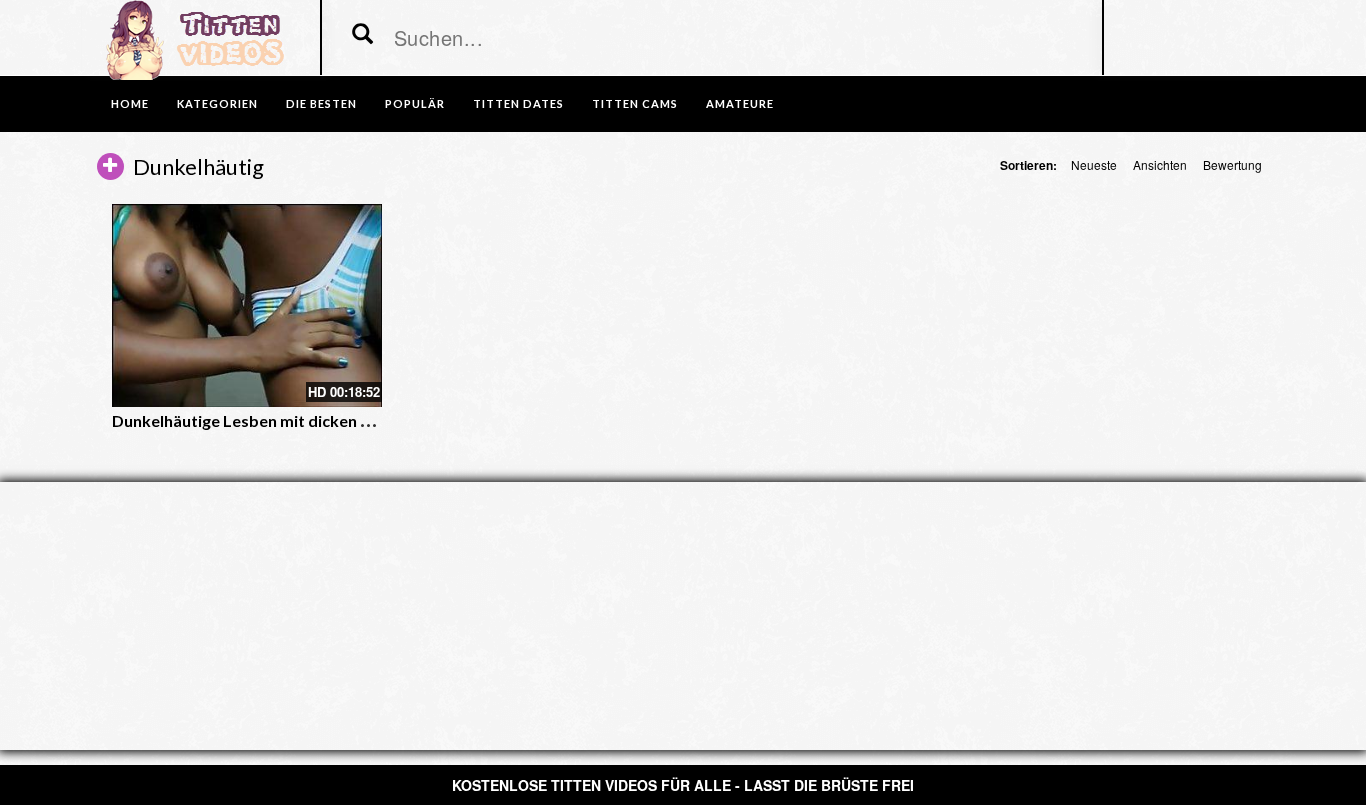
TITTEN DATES (518, 103)
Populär (415, 103)
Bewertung (1232, 164)
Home (130, 103)
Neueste (1094, 164)
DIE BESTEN (321, 103)
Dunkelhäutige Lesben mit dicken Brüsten (266, 420)
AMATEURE (740, 103)
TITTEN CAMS (635, 103)
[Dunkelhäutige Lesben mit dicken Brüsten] (247, 305)
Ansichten (1160, 164)
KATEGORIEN (217, 103)
